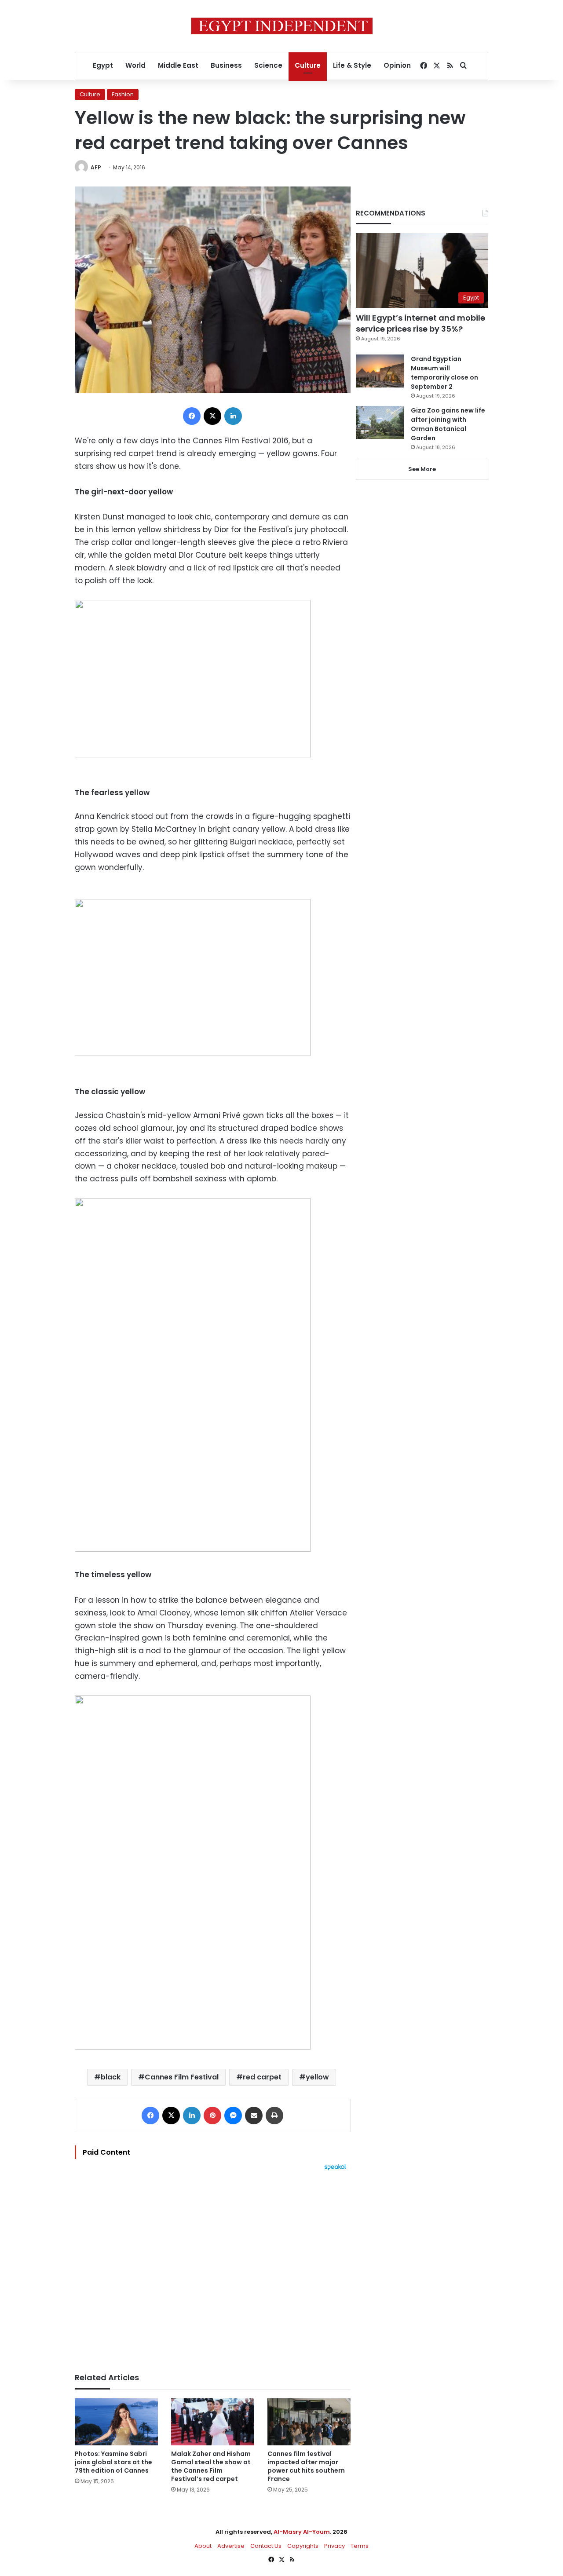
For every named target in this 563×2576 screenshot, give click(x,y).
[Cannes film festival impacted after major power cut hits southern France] (309, 2422)
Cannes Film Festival (182, 2077)
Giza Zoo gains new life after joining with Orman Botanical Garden (448, 424)
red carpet (262, 2077)
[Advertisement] (213, 2267)
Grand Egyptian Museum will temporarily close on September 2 (444, 373)
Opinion (397, 65)
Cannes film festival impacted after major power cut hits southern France (306, 2466)
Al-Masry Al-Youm (302, 2532)
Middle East (178, 65)
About (203, 2546)
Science (268, 65)
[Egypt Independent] (282, 26)
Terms (360, 2546)
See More (422, 469)
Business (226, 65)
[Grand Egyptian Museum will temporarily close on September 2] (380, 371)
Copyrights (303, 2546)
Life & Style (352, 65)
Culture (308, 65)
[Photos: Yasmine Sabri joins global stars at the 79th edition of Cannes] (116, 2422)
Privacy (335, 2546)
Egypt (103, 65)
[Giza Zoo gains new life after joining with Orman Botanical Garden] (380, 422)
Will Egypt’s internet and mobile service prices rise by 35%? (420, 323)
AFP (96, 167)
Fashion (123, 94)
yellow (317, 2077)
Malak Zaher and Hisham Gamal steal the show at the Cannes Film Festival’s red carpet (211, 2466)
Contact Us (266, 2546)
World (135, 65)
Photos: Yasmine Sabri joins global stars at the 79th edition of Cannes (113, 2462)
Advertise (231, 2546)
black (111, 2077)
